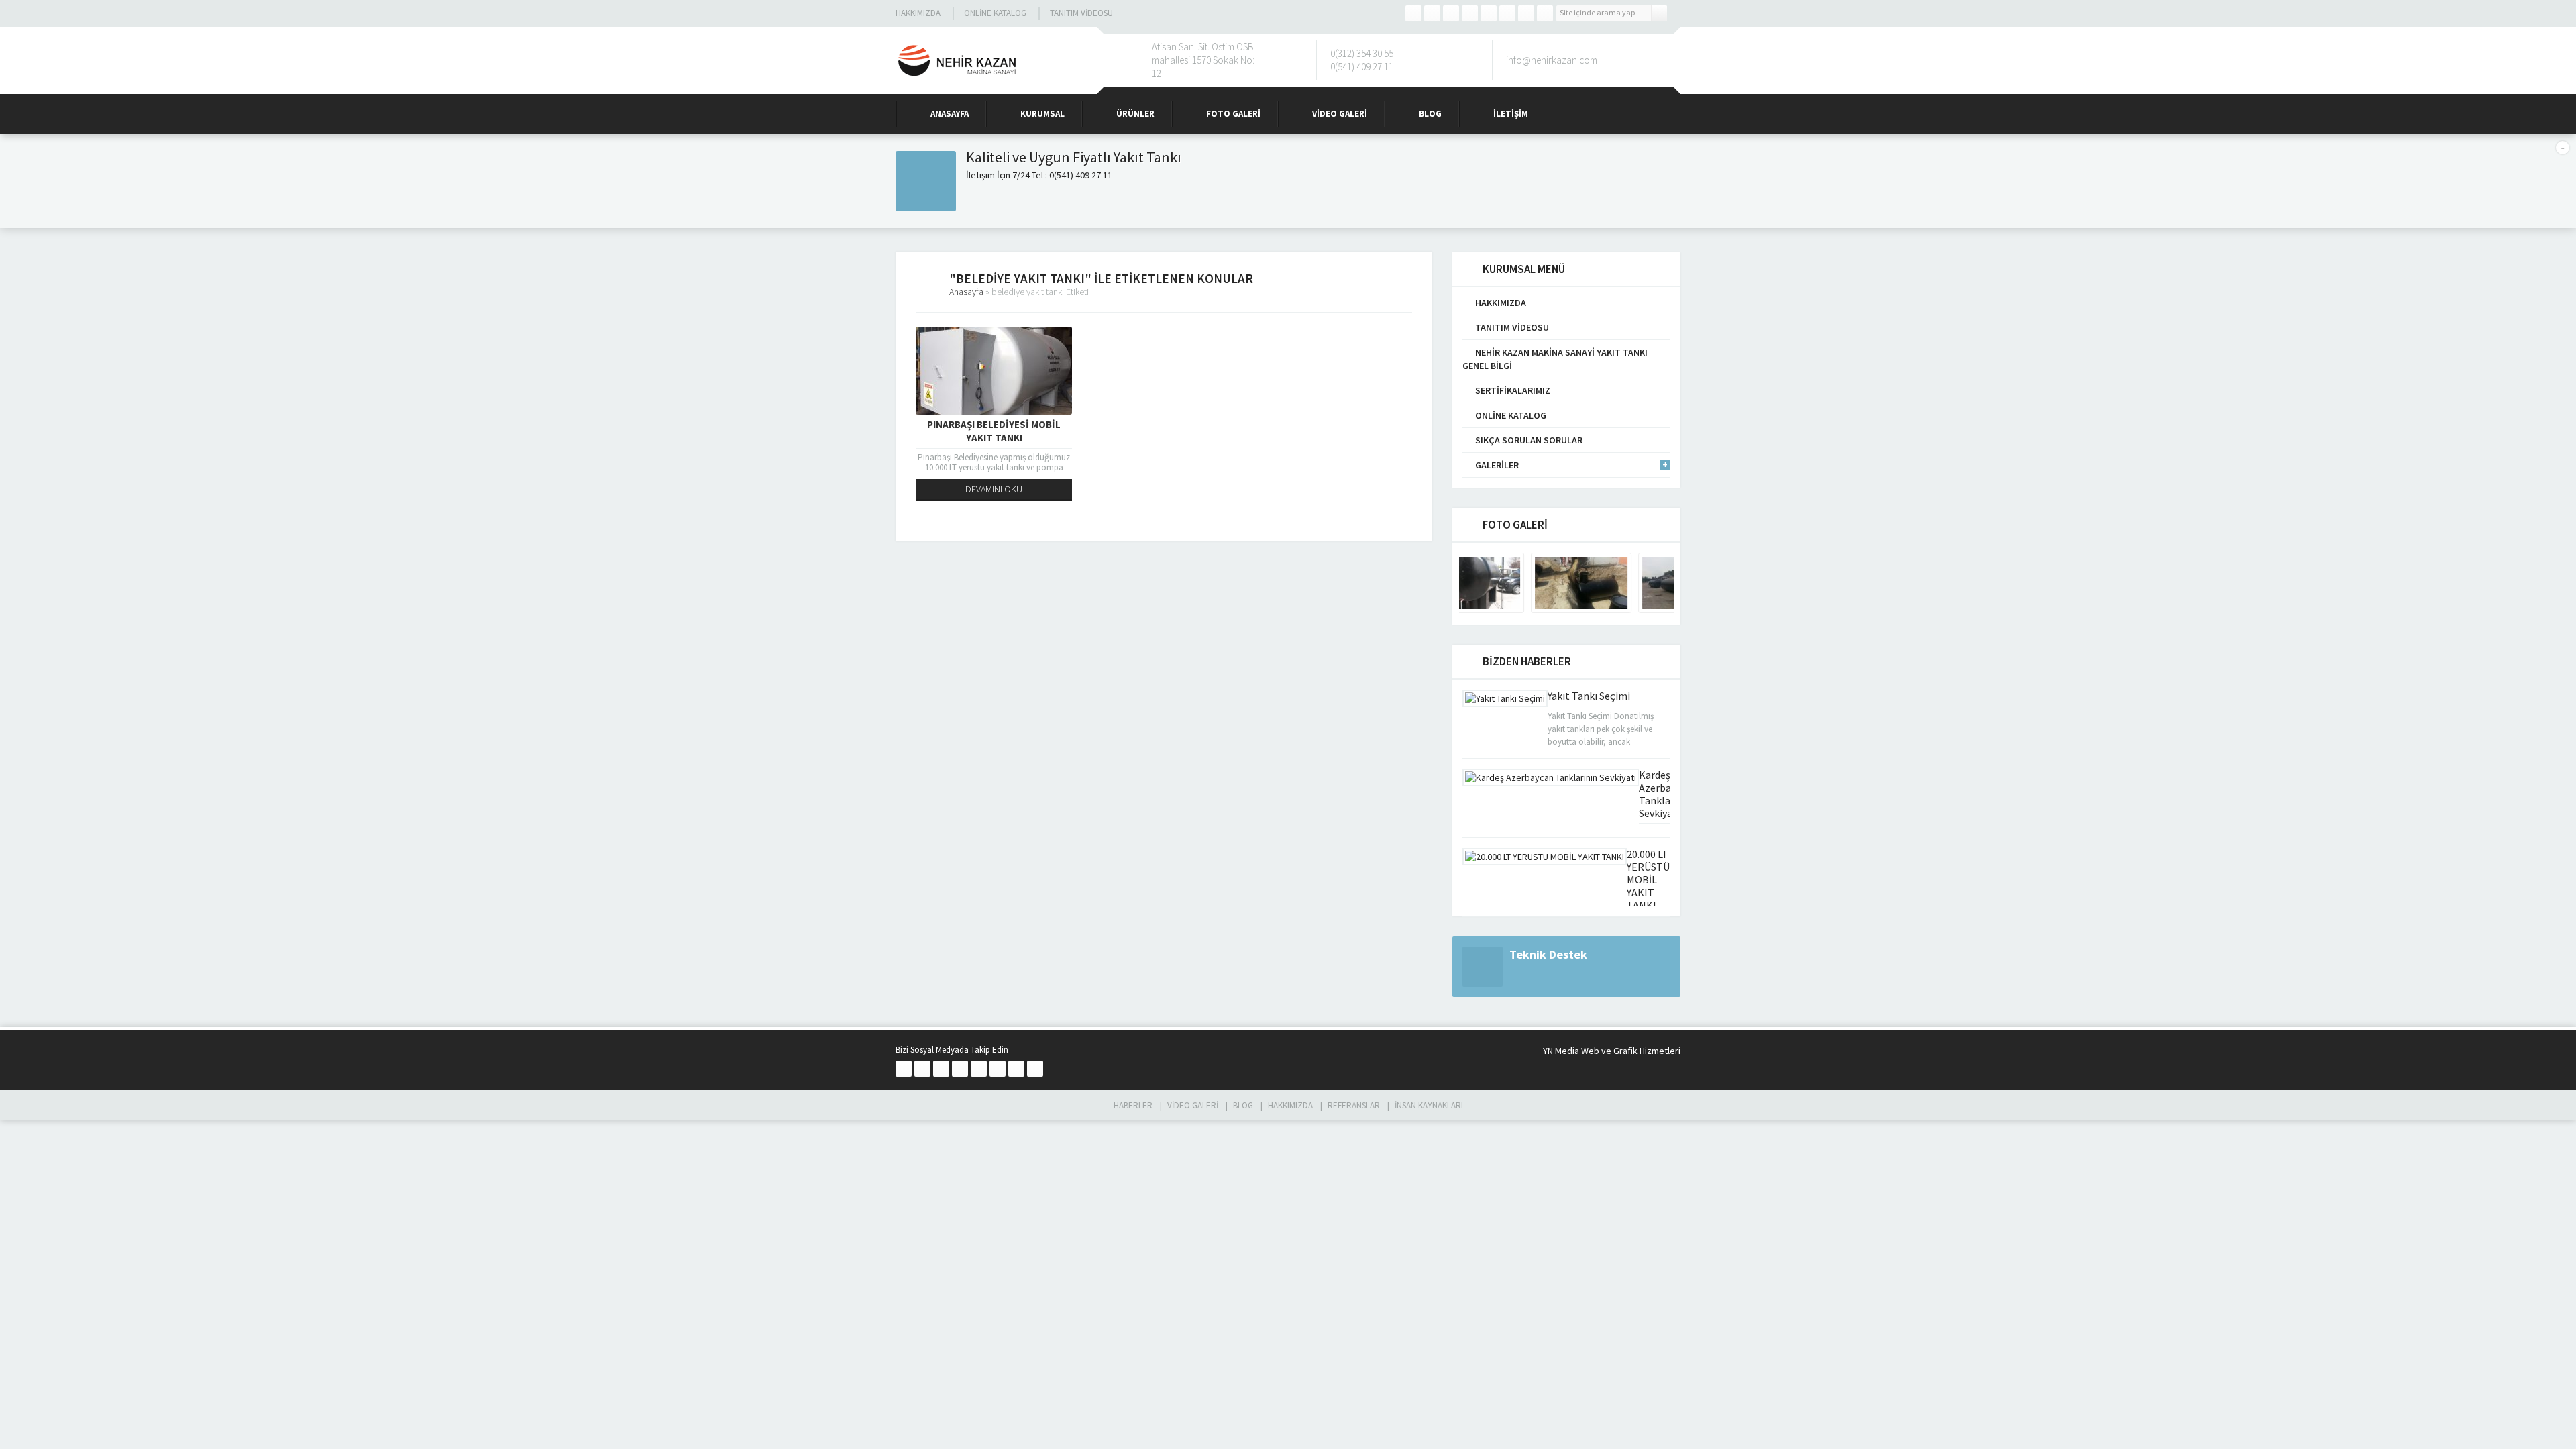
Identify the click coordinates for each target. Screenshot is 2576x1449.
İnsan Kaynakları (1429, 1105)
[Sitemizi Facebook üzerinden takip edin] (1413, 13)
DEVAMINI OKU (994, 489)
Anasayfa (950, 114)
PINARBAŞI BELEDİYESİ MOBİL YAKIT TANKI (994, 431)
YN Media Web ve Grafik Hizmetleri (1612, 1051)
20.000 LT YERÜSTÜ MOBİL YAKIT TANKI (1648, 879)
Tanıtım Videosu (1081, 13)
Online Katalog (995, 13)
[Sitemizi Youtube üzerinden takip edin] (1507, 13)
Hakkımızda (918, 13)
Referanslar (1354, 1105)
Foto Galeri (1233, 114)
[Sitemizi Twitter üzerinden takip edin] (1432, 13)
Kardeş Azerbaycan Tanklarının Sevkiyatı (1665, 794)
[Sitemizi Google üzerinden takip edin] (1451, 13)
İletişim (1511, 114)
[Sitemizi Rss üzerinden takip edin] (1545, 13)
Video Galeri (1340, 114)
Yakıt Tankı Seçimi (1589, 696)
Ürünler (1135, 114)
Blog (1430, 114)
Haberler (1133, 1105)
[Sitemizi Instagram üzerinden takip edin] (1470, 13)
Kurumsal (1042, 114)
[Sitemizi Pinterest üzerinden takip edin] (1526, 13)
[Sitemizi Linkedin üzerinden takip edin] (1489, 13)
